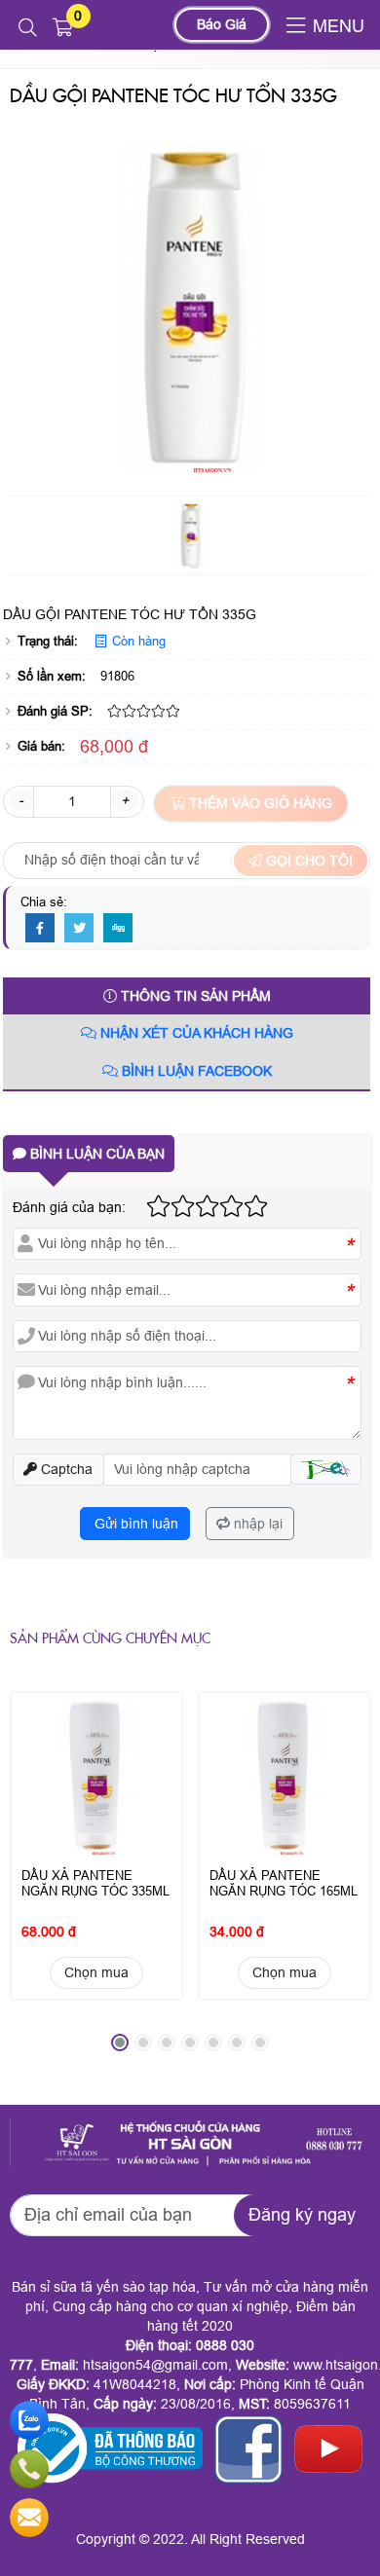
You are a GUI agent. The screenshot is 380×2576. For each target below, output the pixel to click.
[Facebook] (40, 929)
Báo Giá (222, 24)
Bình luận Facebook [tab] (195, 1071)
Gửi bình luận (134, 1524)
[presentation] (39, 1879)
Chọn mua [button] (96, 1972)
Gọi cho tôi (307, 861)
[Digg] (118, 929)
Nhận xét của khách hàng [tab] (195, 1033)
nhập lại (256, 1524)
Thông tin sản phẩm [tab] (194, 996)
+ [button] (125, 800)
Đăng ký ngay (302, 2215)
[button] (28, 28)
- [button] (21, 800)
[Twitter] (79, 929)
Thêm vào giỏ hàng (259, 803)
